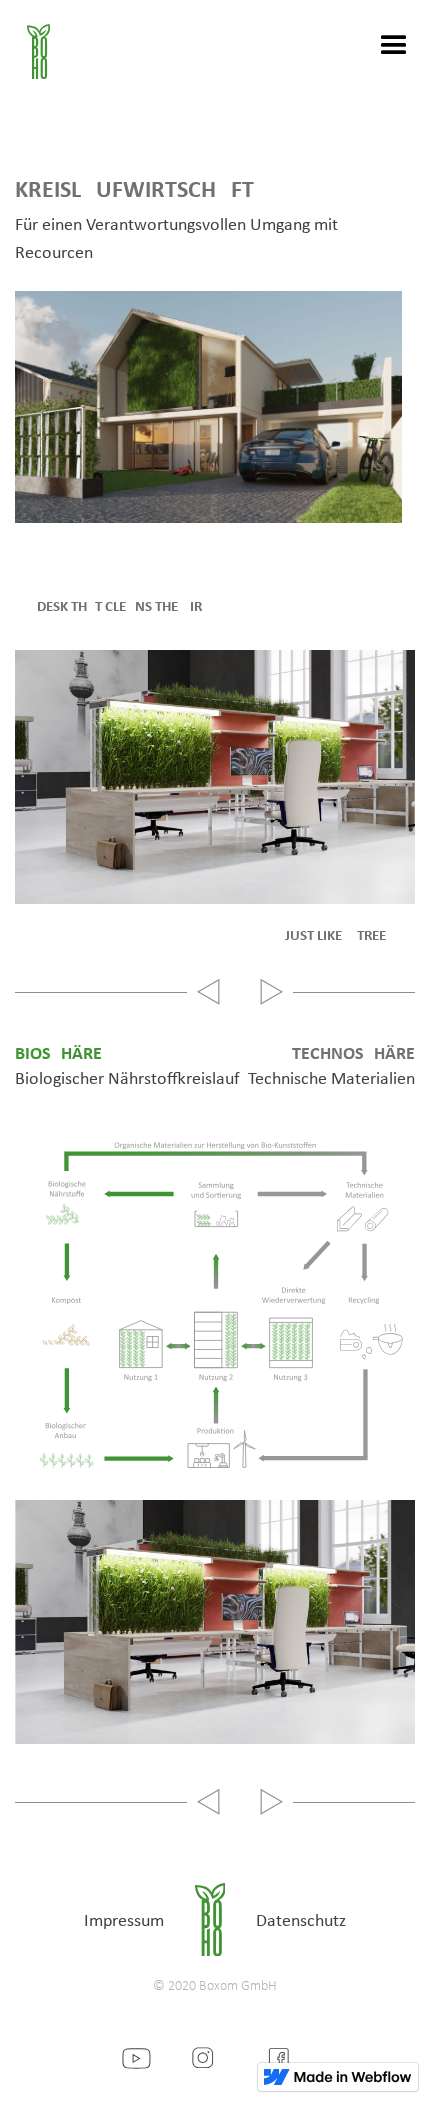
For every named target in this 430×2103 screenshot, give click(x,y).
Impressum (124, 1921)
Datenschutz (301, 1921)
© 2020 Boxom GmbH (215, 1986)
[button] (385, 46)
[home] (25, 46)
